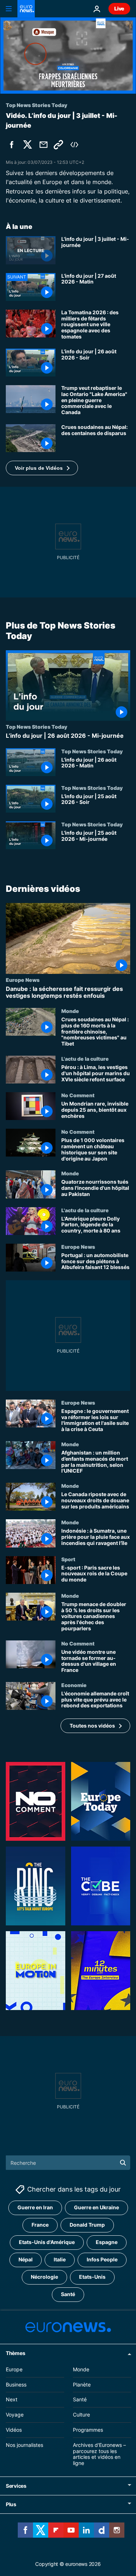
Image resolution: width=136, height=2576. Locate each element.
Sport (68, 1559)
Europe (14, 2369)
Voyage (15, 2415)
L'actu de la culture (85, 1059)
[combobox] (68, 2163)
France (40, 2225)
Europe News (23, 980)
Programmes (88, 2430)
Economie (74, 1685)
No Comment (78, 1095)
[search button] (123, 2163)
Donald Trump (87, 2225)
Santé (68, 2294)
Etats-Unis (92, 2277)
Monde (70, 1011)
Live (119, 8)
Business (16, 2385)
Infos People (102, 2260)
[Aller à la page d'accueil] (26, 9)
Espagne (107, 2242)
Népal (26, 2260)
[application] (68, 56)
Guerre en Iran (35, 2208)
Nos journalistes (24, 2445)
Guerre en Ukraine (96, 2208)
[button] (42, 468)
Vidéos (14, 2430)
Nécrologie (44, 2277)
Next (12, 2400)
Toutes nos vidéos (92, 1726)
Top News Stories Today (36, 727)
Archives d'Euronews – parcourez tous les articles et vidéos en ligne (99, 2454)
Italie (60, 2260)
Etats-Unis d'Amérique (47, 2242)
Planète (82, 2385)
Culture (81, 2415)
